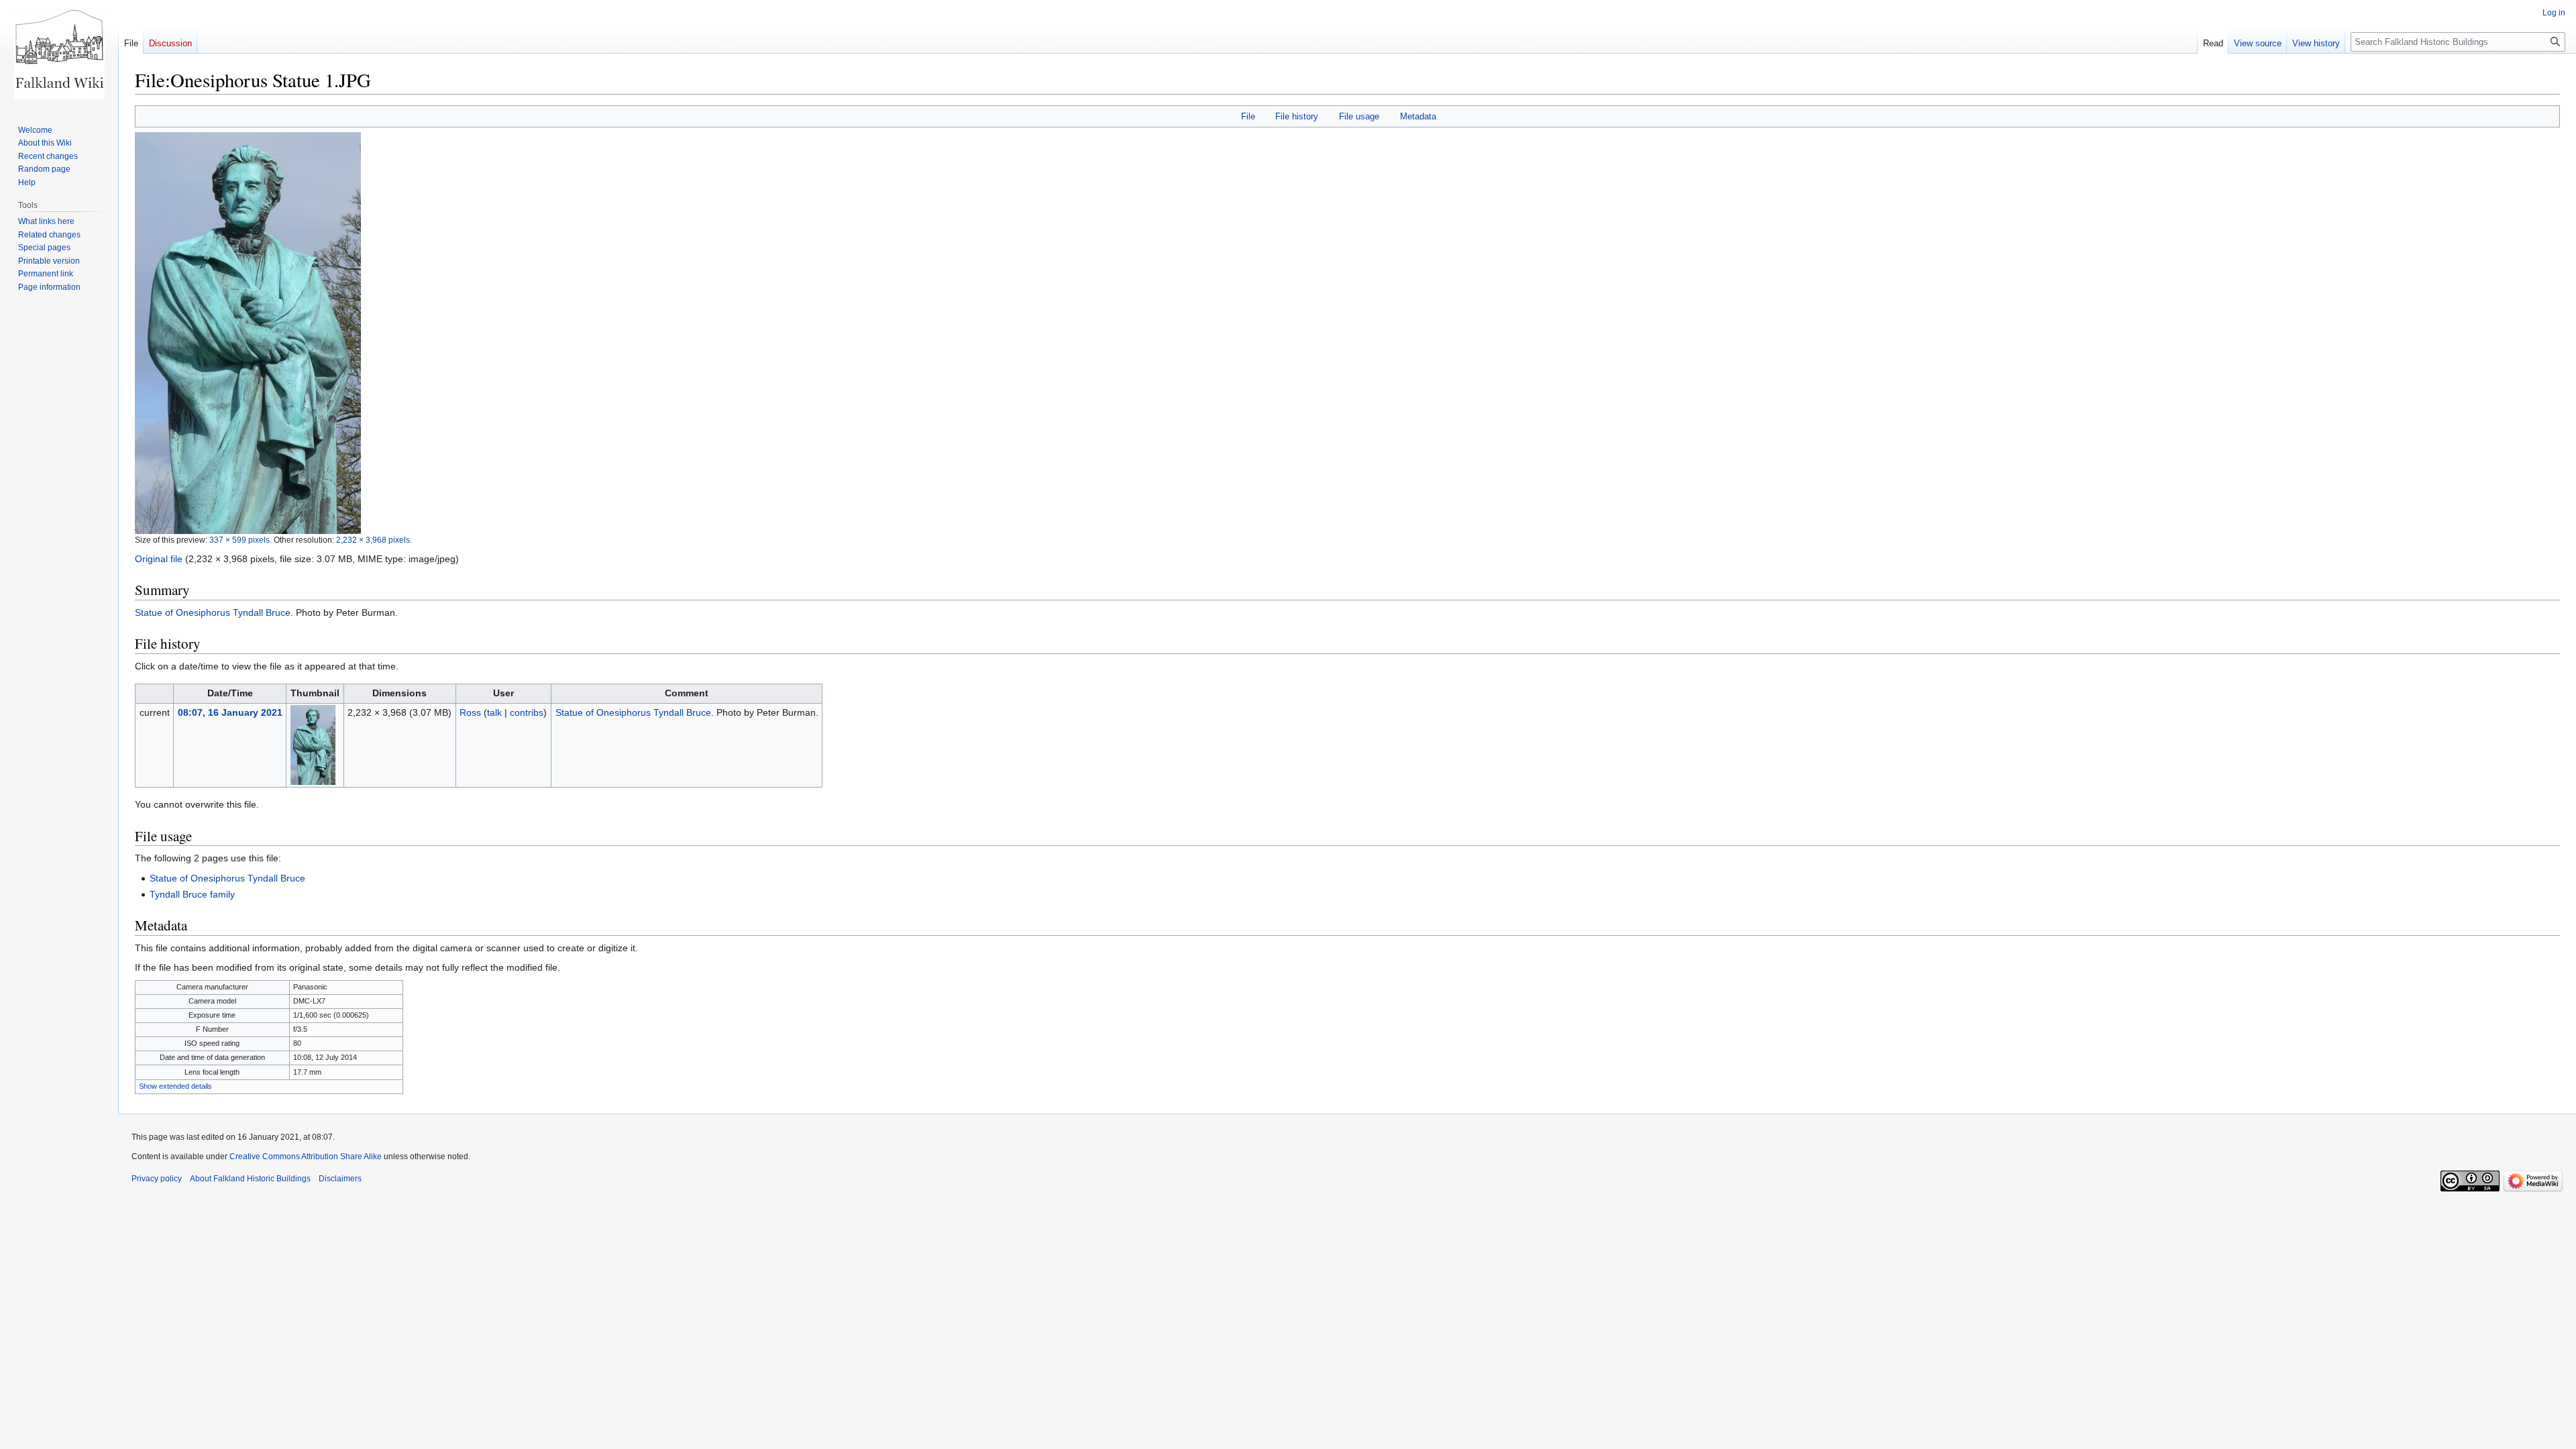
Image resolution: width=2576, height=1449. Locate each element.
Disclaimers (340, 1179)
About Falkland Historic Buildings (250, 1179)
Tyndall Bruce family (192, 894)
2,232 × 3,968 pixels (373, 540)
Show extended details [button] (175, 1086)
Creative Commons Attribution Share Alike (306, 1157)
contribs (527, 712)
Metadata (1418, 116)
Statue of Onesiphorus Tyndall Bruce (213, 612)
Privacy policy (157, 1179)
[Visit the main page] (59, 54)
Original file (159, 559)
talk (494, 712)
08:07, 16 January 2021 (230, 712)
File (1248, 116)
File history (1297, 116)
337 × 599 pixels (239, 540)
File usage (1359, 116)
